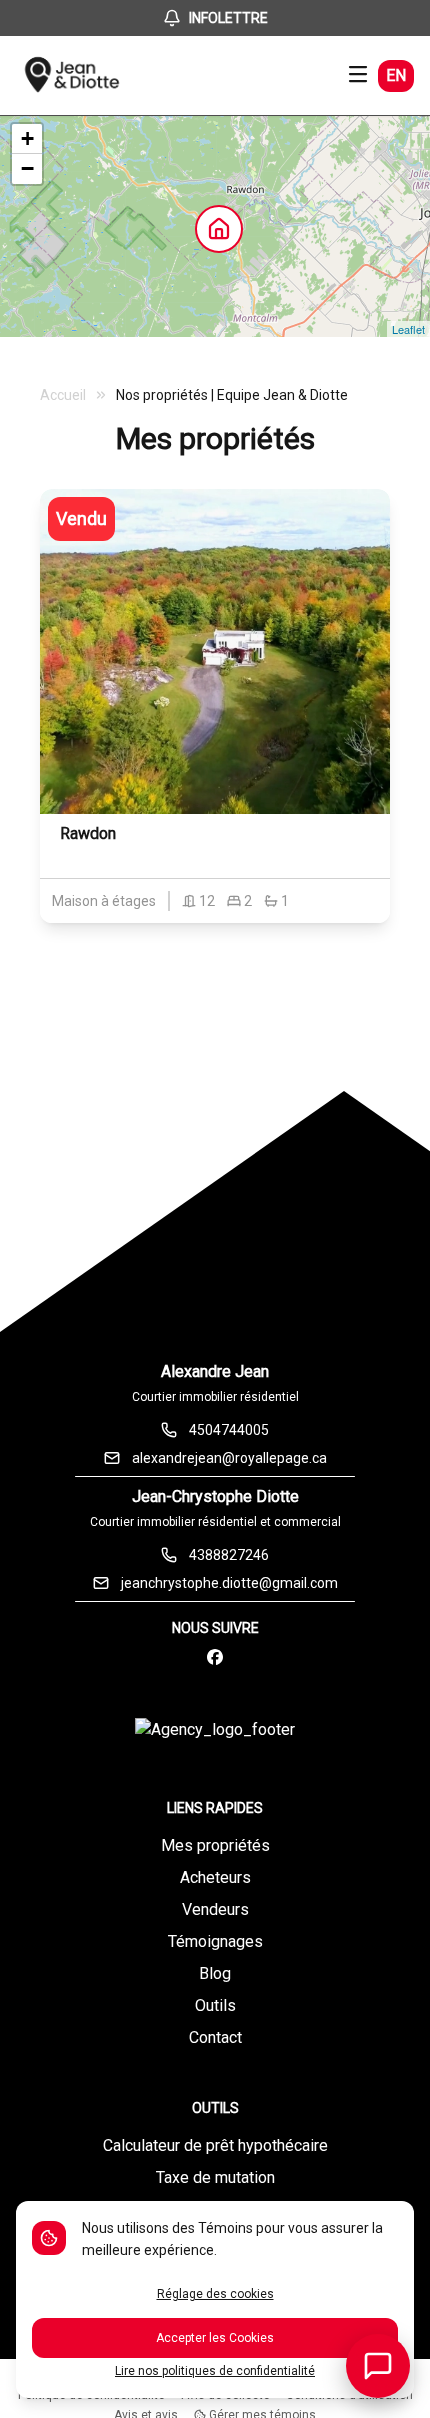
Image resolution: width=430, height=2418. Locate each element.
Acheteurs (215, 1877)
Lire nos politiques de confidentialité (215, 2371)
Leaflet (408, 329)
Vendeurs (215, 1909)
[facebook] (215, 1658)
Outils (215, 2005)
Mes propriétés (215, 1845)
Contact (215, 2037)
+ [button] (27, 138)
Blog (215, 1973)
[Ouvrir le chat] (378, 2366)
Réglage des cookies (215, 2294)
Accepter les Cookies (215, 2338)
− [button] (27, 168)
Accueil (63, 395)
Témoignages (215, 1941)
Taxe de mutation (215, 2177)
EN (396, 75)
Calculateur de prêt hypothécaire (215, 2145)
